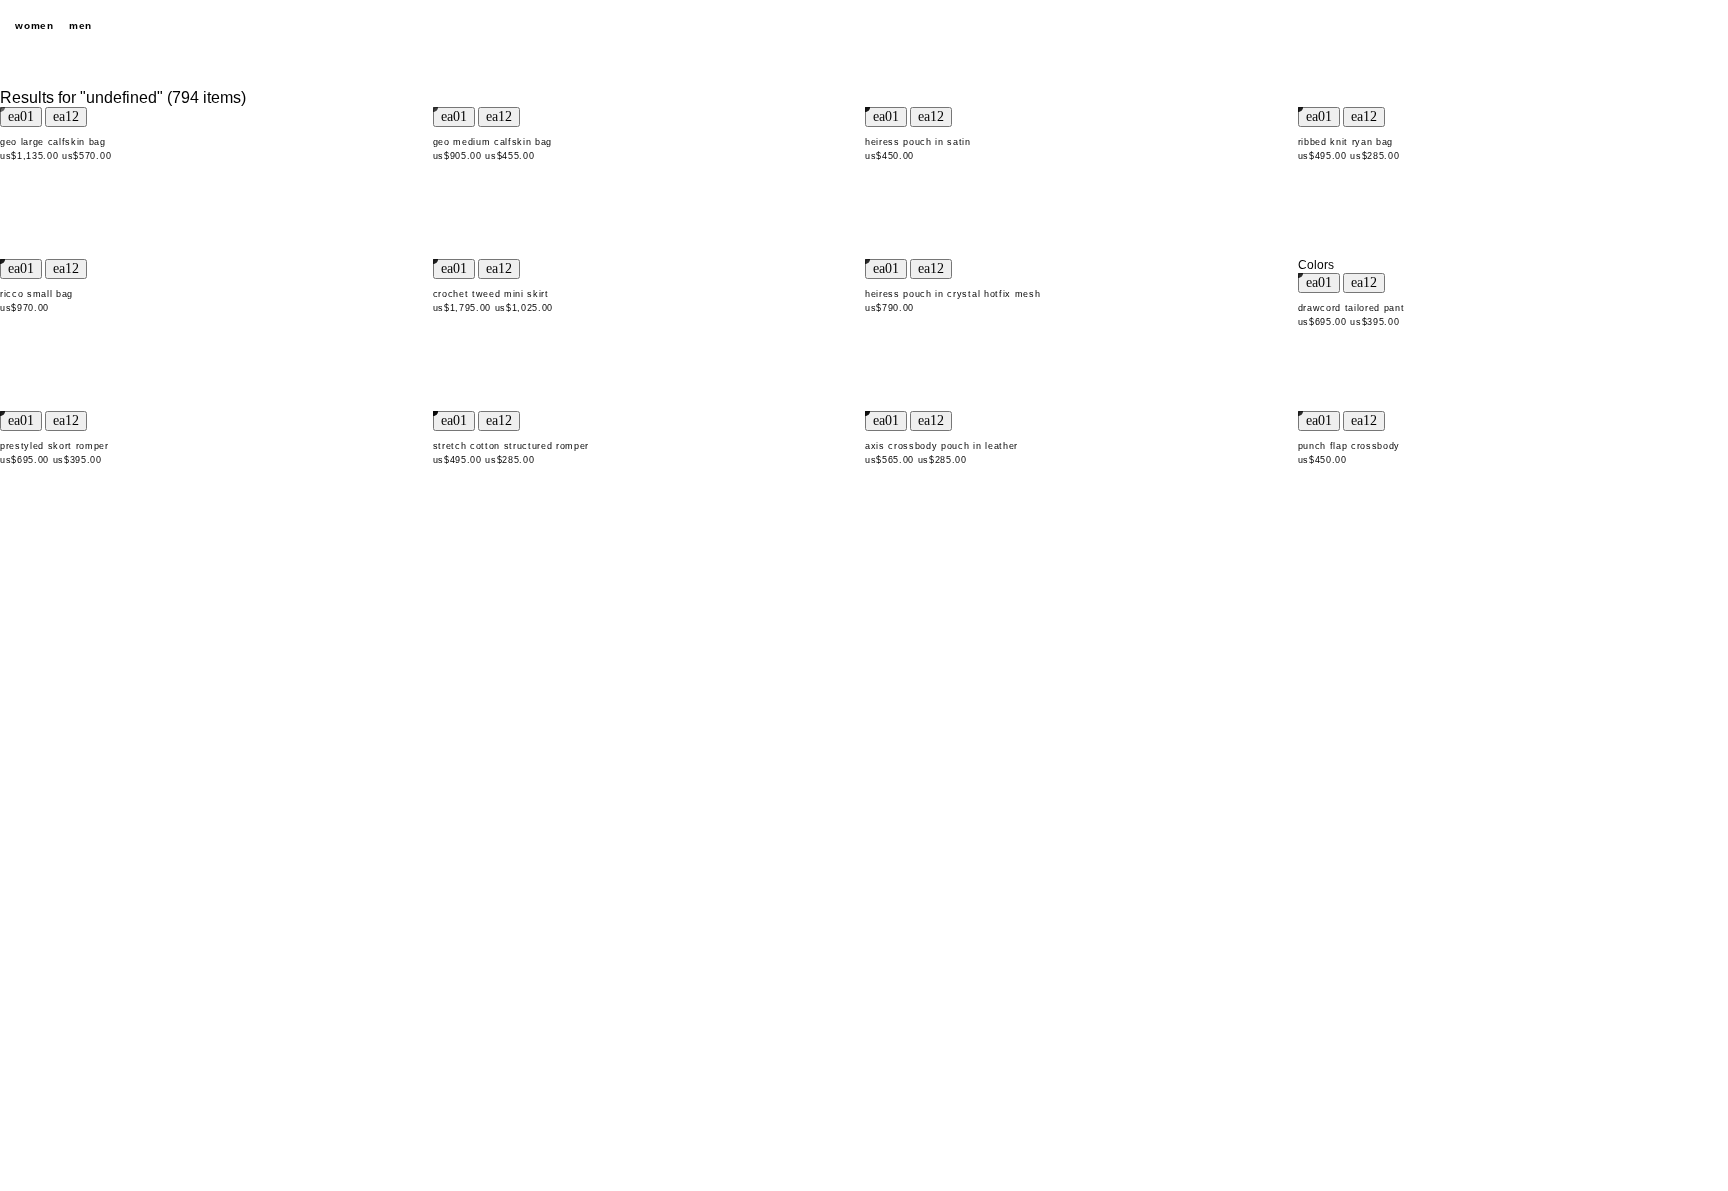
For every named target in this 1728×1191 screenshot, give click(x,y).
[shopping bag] (1703, 26)
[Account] (1668, 26)
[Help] (1633, 26)
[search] (1598, 26)
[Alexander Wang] (864, 26)
